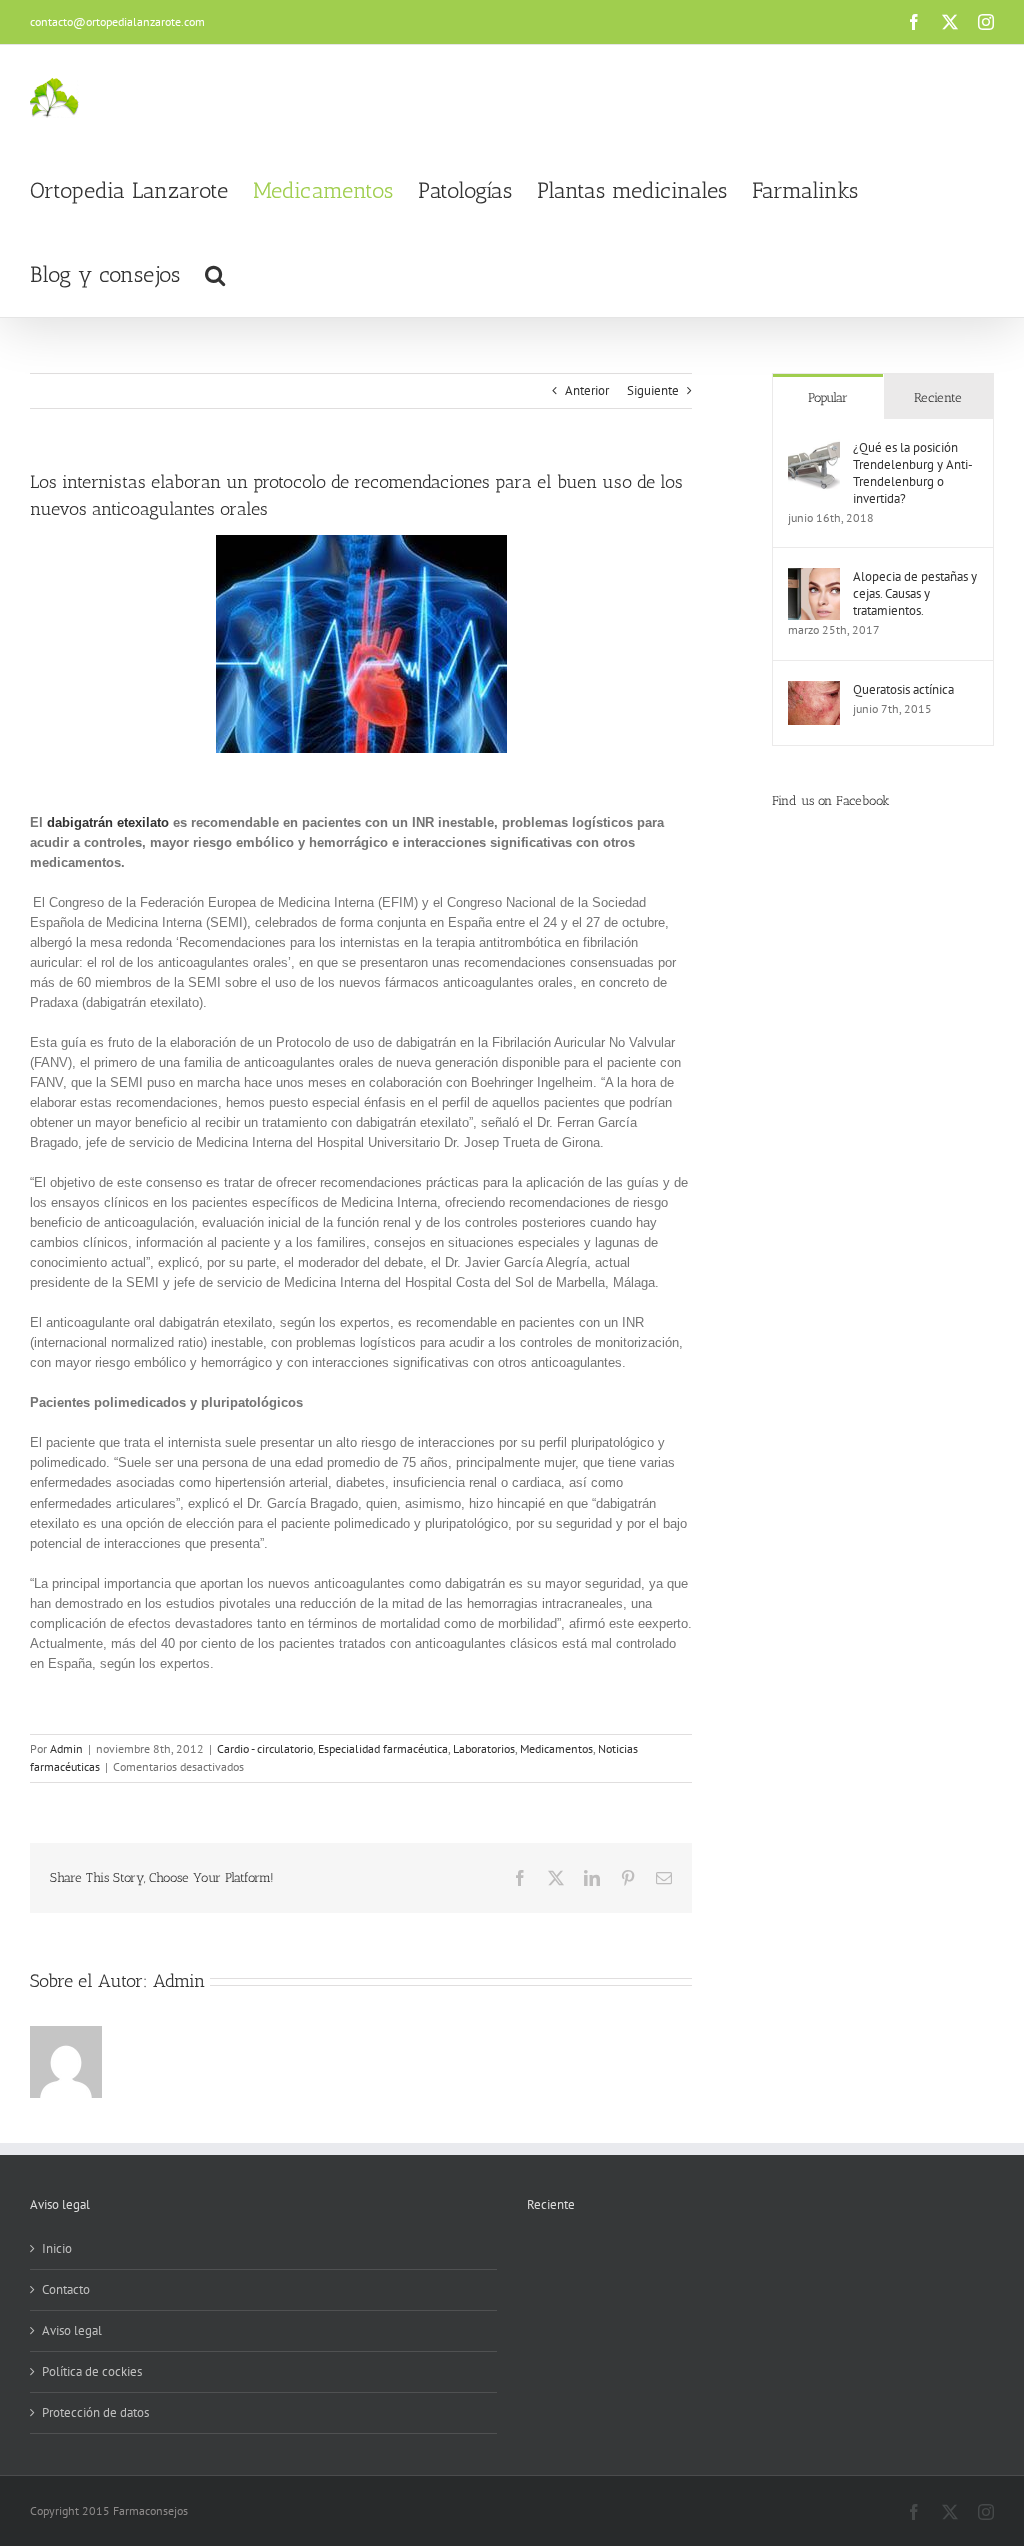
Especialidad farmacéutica (383, 1748)
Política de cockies (92, 2371)
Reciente (938, 397)
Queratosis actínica (903, 689)
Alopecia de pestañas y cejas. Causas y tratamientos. (915, 593)
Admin (66, 1748)
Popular (828, 397)
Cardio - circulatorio (265, 1748)
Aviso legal (72, 2330)
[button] (215, 275)
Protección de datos (95, 2412)
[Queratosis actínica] (814, 690)
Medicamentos (556, 1748)
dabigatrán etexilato (108, 822)
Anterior (587, 390)
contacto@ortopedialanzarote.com (117, 21)
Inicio (57, 2248)
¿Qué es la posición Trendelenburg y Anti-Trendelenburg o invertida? (913, 473)
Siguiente (653, 390)
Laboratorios (484, 1748)
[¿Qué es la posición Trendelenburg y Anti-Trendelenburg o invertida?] (814, 448)
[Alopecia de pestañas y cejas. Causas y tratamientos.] (814, 577)
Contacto (66, 2289)
